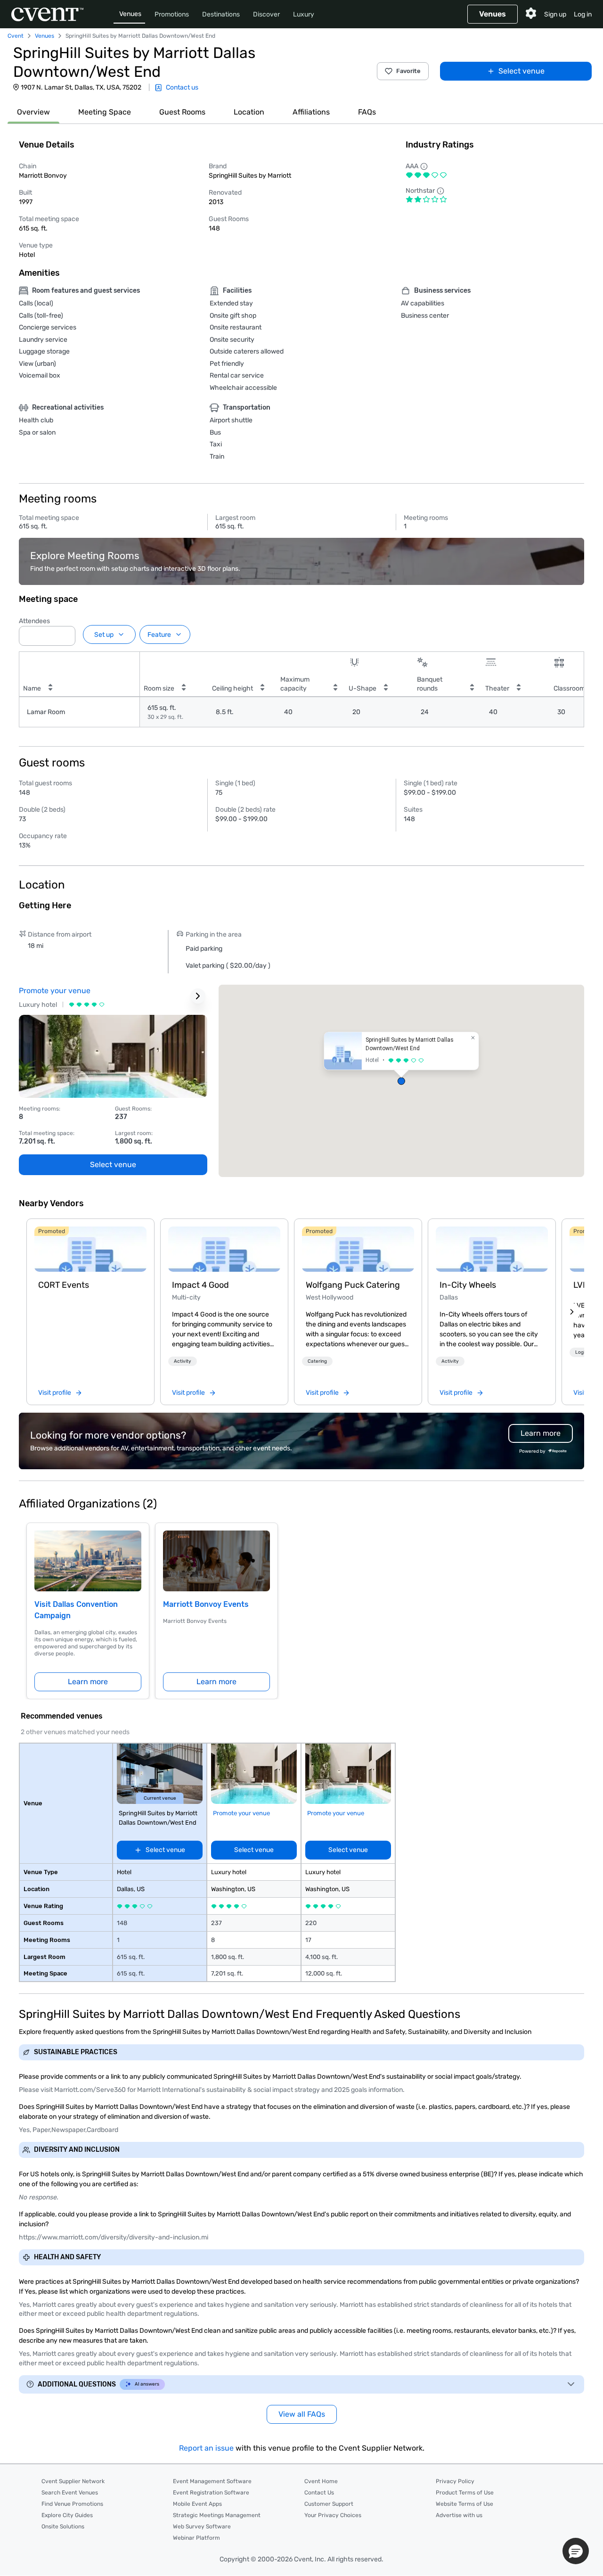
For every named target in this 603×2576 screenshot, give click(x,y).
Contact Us (319, 2493)
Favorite (408, 71)
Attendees (34, 621)
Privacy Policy (455, 2481)
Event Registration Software (211, 2493)
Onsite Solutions (63, 2527)
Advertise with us (459, 2515)
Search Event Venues (70, 2493)
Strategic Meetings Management (217, 2515)
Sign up (555, 14)
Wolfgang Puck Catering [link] (353, 1285)
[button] (65, 633)
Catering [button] (317, 1361)
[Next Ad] (198, 996)
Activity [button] (183, 1361)
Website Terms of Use (464, 2504)
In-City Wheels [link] (468, 1285)
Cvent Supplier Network (73, 2481)
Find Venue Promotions (72, 2504)
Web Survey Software (202, 2527)
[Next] (572, 1312)
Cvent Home (321, 2481)
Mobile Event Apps (197, 2504)
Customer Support (329, 2504)
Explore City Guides (67, 2515)
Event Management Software (212, 2481)
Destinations (221, 14)
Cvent (16, 36)
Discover (266, 14)
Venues (130, 14)
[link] (90, 1249)
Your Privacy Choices (333, 2515)
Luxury (304, 14)
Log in (583, 14)
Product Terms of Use (465, 2493)
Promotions (172, 14)
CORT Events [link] (64, 1285)
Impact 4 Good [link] (200, 1285)
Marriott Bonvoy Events (206, 1604)
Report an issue (206, 2448)
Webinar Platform (196, 2538)
